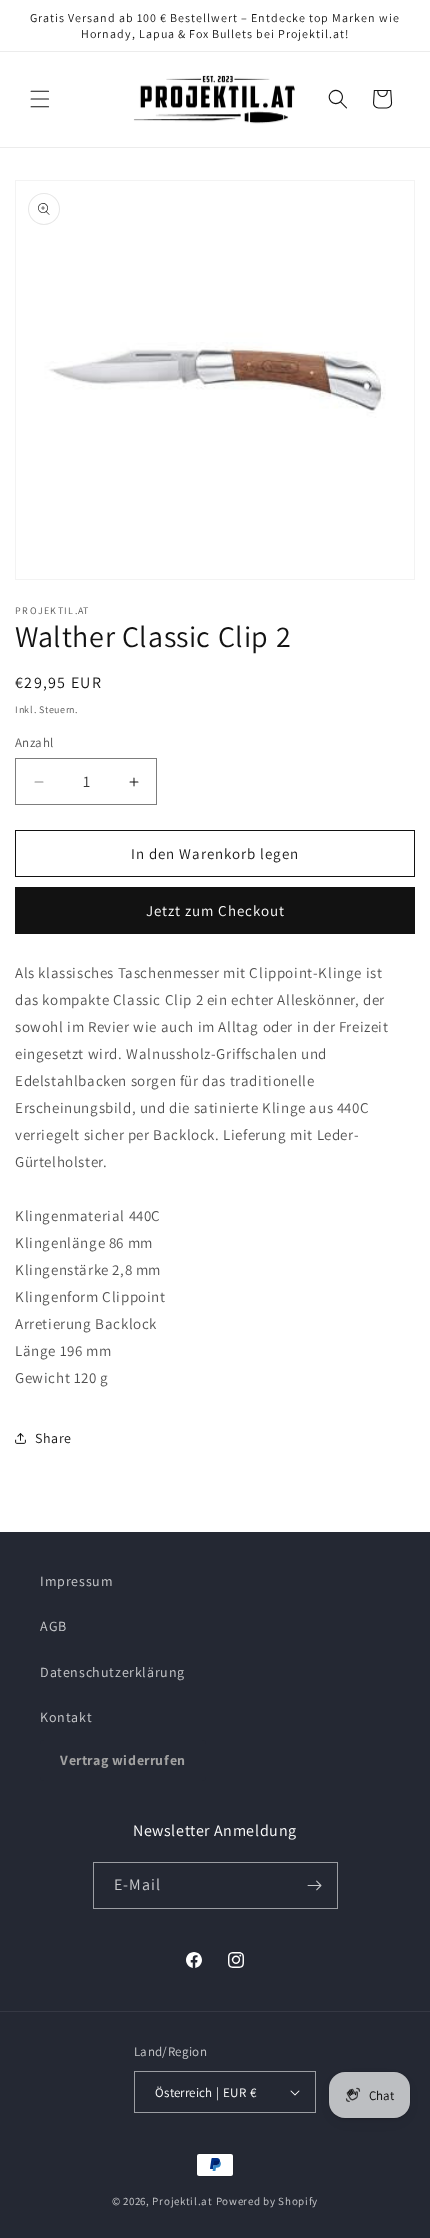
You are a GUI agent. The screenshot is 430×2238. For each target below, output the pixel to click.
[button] (40, 99)
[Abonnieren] (315, 1885)
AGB (53, 1626)
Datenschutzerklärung (112, 1672)
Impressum (76, 1581)
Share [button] (53, 1438)
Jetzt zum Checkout (215, 910)
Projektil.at (182, 2201)
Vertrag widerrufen (123, 1760)
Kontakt (66, 1717)
